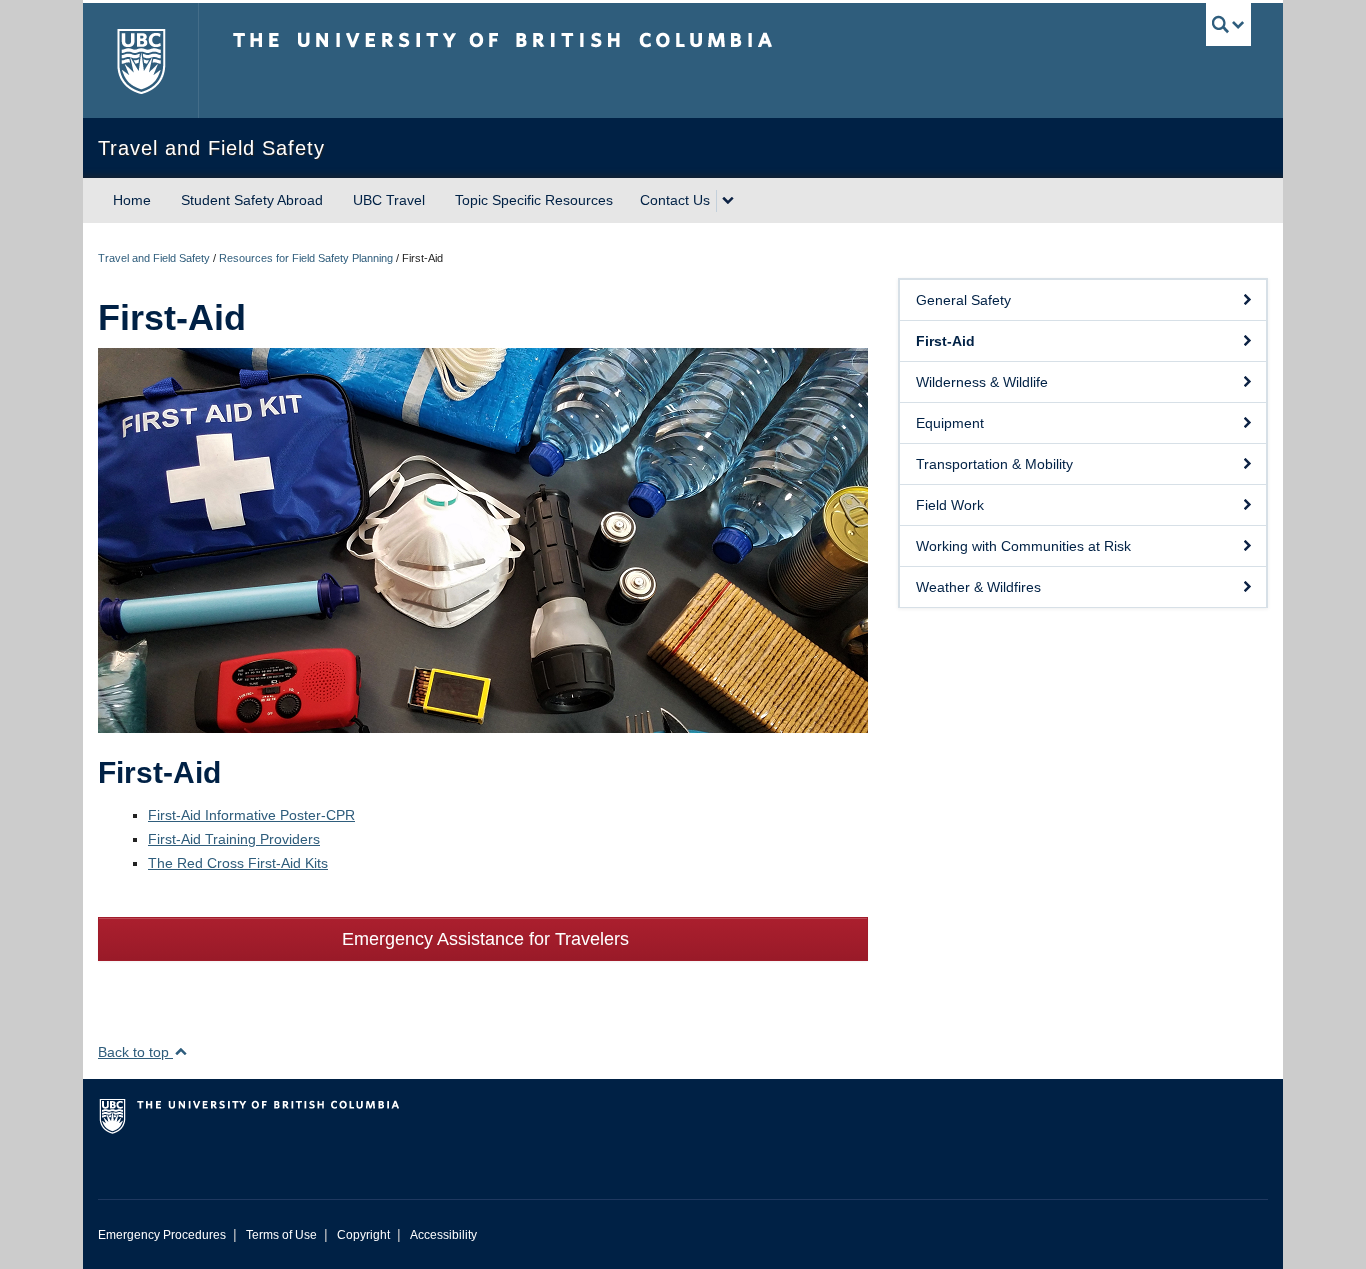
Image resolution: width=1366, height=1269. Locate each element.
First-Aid (945, 341)
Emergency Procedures (162, 1235)
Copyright (363, 1235)
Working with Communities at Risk (1023, 546)
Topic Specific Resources (534, 200)
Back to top (135, 1052)
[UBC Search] (1228, 24)
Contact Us (675, 200)
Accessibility (443, 1235)
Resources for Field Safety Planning (306, 258)
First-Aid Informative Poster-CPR (251, 815)
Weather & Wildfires (978, 587)
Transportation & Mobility (994, 464)
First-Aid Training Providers (234, 839)
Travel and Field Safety (154, 258)
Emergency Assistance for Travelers (483, 939)
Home (132, 200)
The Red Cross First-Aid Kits (238, 863)
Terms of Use (281, 1235)
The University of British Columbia (140, 60)
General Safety (963, 300)
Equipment (950, 423)
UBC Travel (389, 200)
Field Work (950, 505)
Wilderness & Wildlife (982, 382)
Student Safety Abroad (252, 200)
